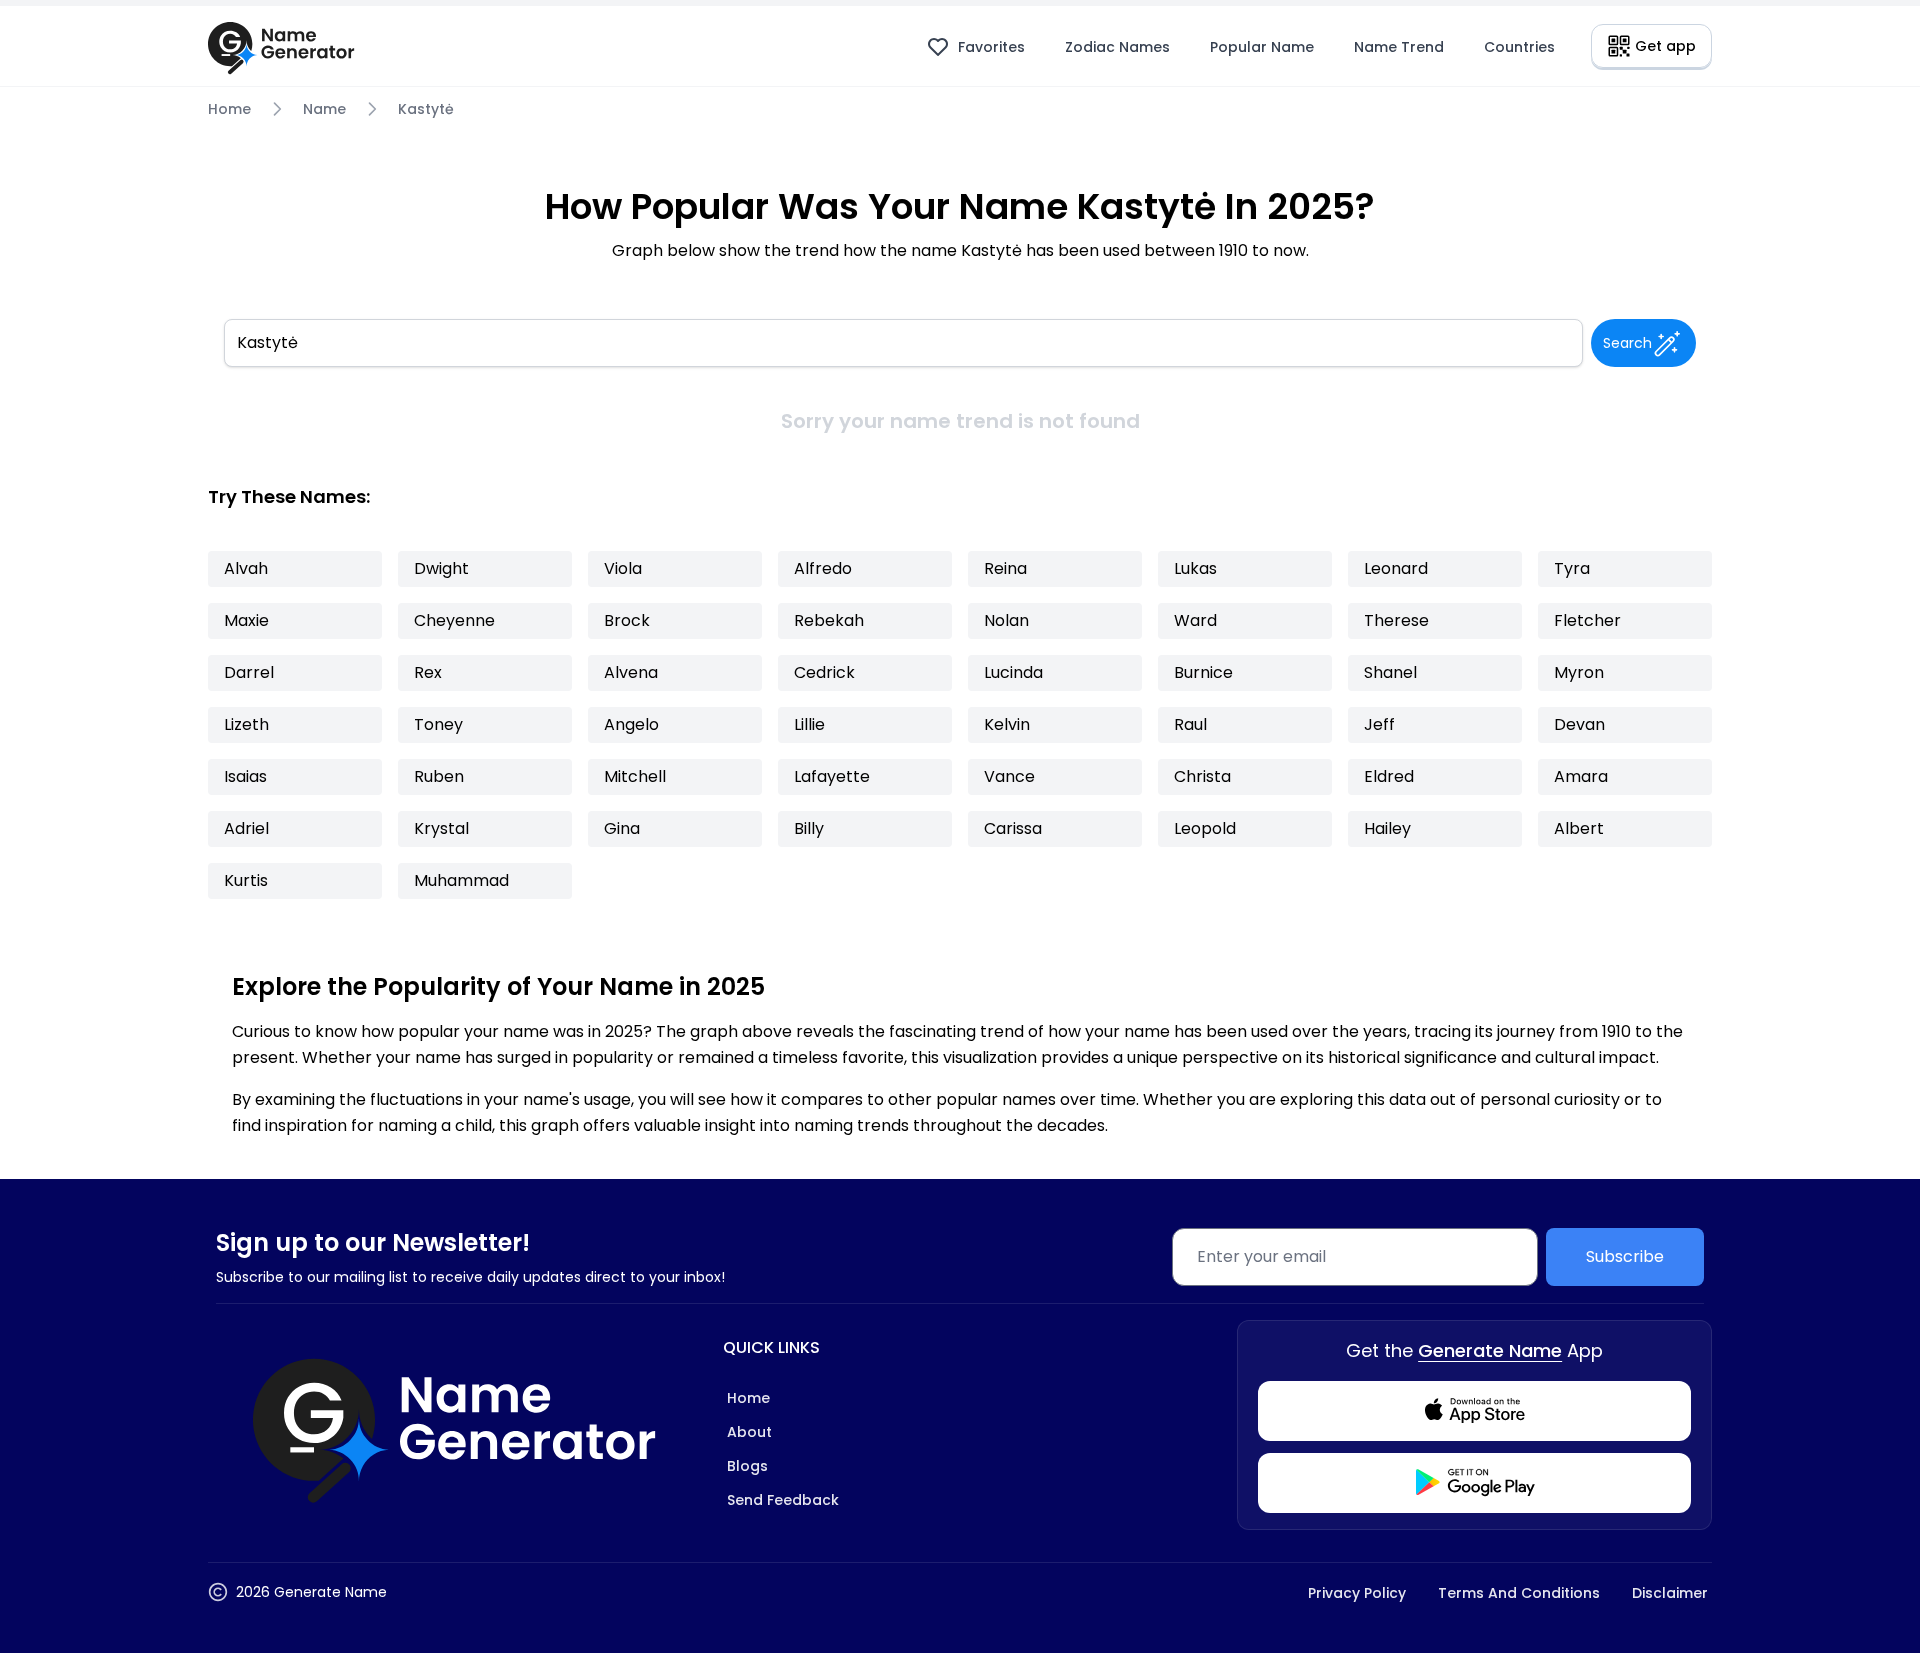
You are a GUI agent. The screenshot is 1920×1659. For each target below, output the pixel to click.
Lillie (809, 724)
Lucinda (1013, 672)
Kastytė (426, 109)
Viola (623, 568)
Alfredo (823, 568)
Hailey (1387, 828)
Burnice (1203, 672)
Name (324, 109)
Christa (1202, 776)
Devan (1579, 724)
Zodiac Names (1117, 47)
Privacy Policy (1357, 1593)
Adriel (246, 828)
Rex (428, 672)
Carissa (1013, 828)
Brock (627, 620)
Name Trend (1399, 47)
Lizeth (246, 724)
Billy (809, 828)
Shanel (1390, 672)
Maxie (246, 620)
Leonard (1396, 568)
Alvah (246, 568)
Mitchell (635, 776)
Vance (1009, 776)
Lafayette (832, 776)
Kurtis (246, 880)
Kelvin (1007, 724)
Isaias (245, 776)
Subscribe (1625, 1256)
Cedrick (824, 672)
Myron (1579, 672)
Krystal (441, 828)
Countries (1519, 47)
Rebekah (829, 620)
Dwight (441, 568)
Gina (622, 828)
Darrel (249, 672)
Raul (1190, 724)
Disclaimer (1670, 1593)
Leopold (1205, 828)
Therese (1396, 620)
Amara (1581, 776)
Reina (1005, 568)
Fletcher (1587, 620)
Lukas (1195, 568)
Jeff (1379, 724)
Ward (1195, 620)
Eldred (1389, 776)
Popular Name (1262, 47)
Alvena (631, 672)
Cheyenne (454, 620)
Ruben (439, 776)
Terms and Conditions (1519, 1593)
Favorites (991, 47)
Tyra (1572, 568)
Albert (1579, 828)
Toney (438, 724)
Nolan (1006, 620)
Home (229, 109)
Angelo (631, 724)
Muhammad (461, 880)
